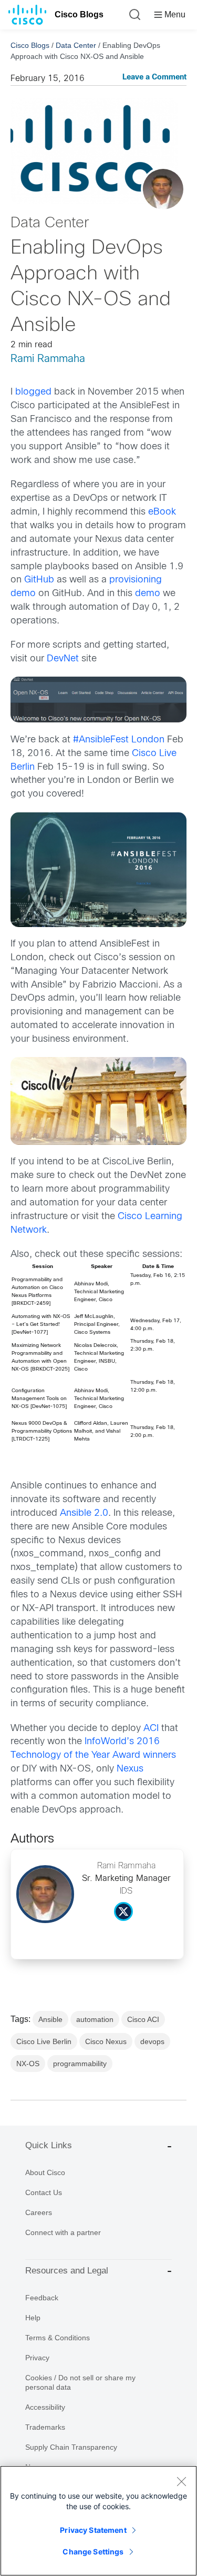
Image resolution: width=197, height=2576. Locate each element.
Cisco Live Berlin (44, 2041)
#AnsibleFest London (119, 740)
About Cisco (45, 2172)
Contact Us (44, 2192)
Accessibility (45, 2407)
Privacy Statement (93, 2530)
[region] (98, 2521)
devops (152, 2041)
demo (148, 594)
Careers (39, 2212)
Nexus (130, 1769)
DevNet (63, 659)
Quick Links (49, 2145)
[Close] (181, 2481)
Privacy (37, 2358)
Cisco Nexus (106, 2041)
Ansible (50, 2019)
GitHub (39, 580)
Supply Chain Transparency (71, 2447)
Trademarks (45, 2427)
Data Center (76, 45)
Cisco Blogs (79, 14)
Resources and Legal (67, 2271)
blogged (33, 392)
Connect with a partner (63, 2232)
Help (33, 2318)
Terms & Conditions (58, 2338)
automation (95, 2019)
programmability (80, 2064)
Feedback (42, 2298)
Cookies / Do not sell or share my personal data (80, 2382)
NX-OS (28, 2064)
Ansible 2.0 (84, 1513)
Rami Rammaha (48, 359)
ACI (151, 1729)
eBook (162, 512)
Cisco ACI (143, 2019)
